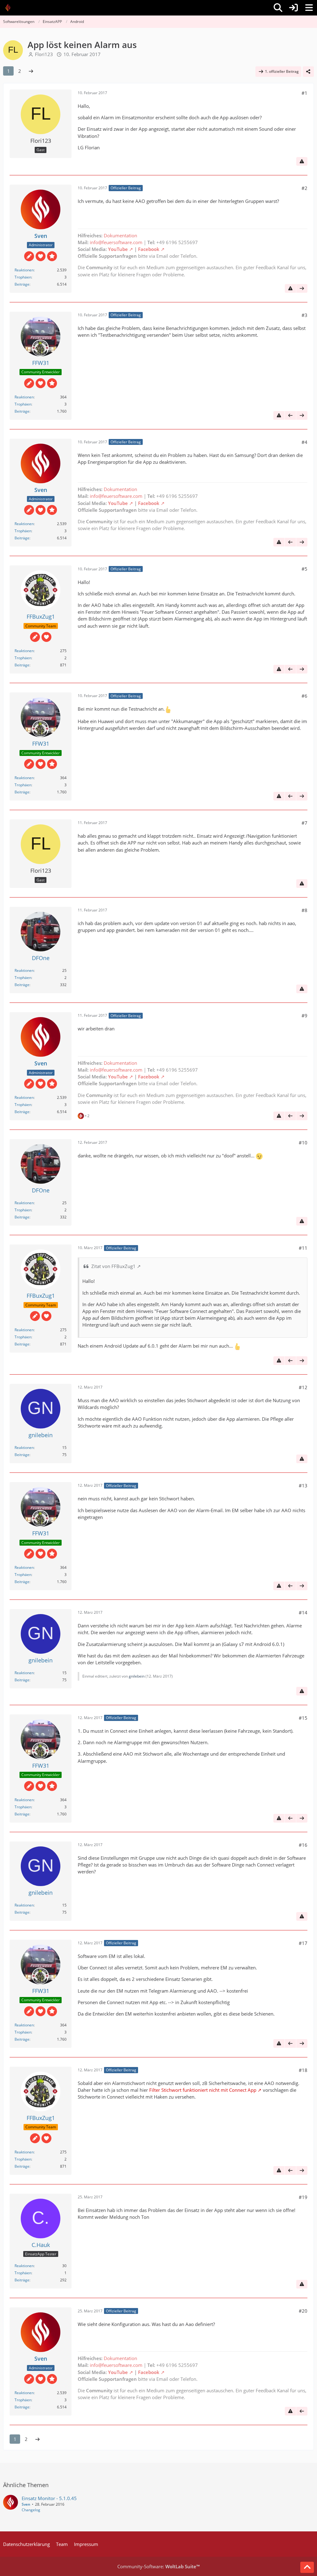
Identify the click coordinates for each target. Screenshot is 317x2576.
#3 (304, 315)
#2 (304, 188)
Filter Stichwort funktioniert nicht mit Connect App (203, 2090)
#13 (303, 1485)
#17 (303, 1943)
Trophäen (23, 277)
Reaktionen (24, 270)
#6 (304, 696)
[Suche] (278, 8)
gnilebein (137, 1676)
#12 (303, 1387)
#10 (303, 1143)
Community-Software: (158, 2566)
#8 (304, 910)
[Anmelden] (293, 8)
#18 (303, 2070)
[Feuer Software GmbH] (10, 8)
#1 (304, 93)
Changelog (31, 2510)
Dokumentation (120, 235)
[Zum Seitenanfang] (307, 2567)
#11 (303, 1248)
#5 (304, 569)
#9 (304, 1016)
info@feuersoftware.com (116, 242)
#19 (303, 2197)
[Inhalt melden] (302, 161)
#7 (304, 823)
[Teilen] (308, 72)
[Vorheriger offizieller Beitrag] (290, 415)
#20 (303, 2311)
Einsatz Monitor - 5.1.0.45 (49, 2498)
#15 (303, 1718)
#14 (303, 1613)
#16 (303, 1845)
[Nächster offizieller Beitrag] (302, 288)
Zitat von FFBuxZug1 (113, 1266)
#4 (304, 442)
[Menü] (309, 8)
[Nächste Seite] (31, 71)
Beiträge (22, 284)
